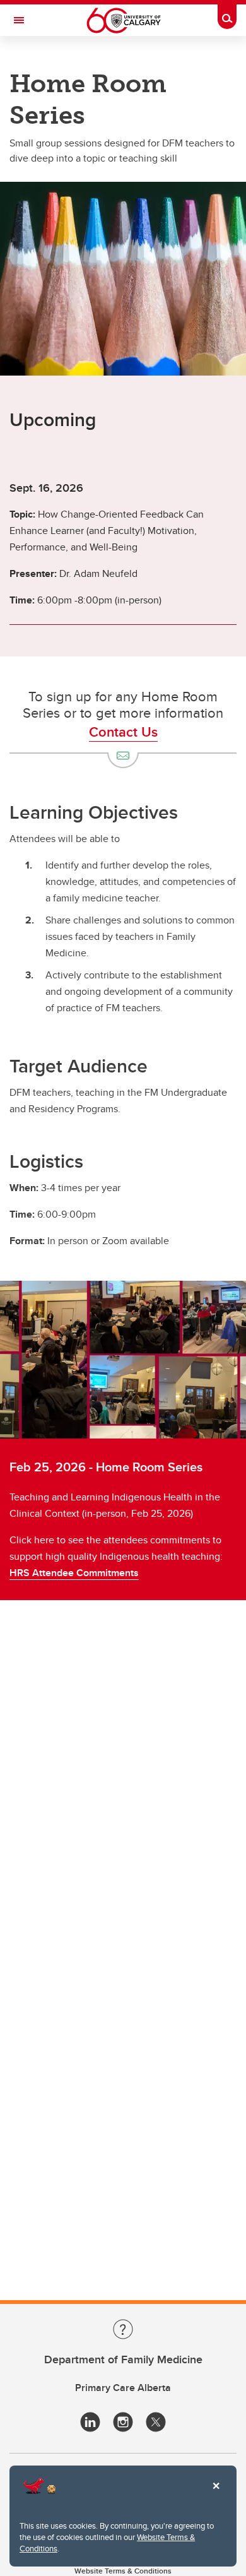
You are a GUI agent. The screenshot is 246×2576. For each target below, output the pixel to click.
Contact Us (123, 732)
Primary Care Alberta (123, 2388)
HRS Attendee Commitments (74, 1573)
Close (216, 2495)
